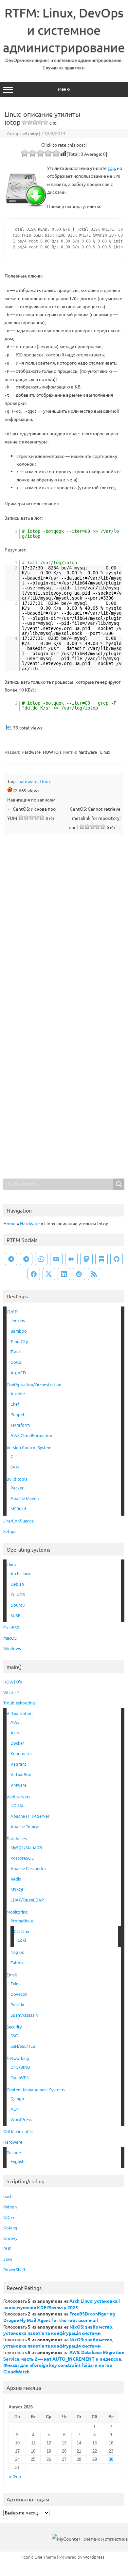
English (17, 2161)
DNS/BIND (20, 2067)
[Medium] (71, 1259)
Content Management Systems (36, 2090)
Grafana (21, 1931)
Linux (105, 752)
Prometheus (22, 1921)
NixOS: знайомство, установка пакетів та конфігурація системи (58, 2330)
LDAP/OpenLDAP (27, 1900)
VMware (18, 1785)
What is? (11, 1692)
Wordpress (94, 2557)
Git (13, 1456)
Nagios (17, 1952)
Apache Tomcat (25, 1826)
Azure (16, 1732)
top (111, 168)
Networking (18, 2058)
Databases (17, 1838)
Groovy (10, 2238)
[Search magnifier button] (119, 1184)
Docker (17, 1743)
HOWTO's (52, 752)
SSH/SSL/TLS (23, 2046)
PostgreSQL (22, 1858)
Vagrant (18, 1764)
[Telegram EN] (26, 1259)
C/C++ (9, 2217)
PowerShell (14, 2270)
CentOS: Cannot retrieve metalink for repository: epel (95, 818)
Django (17, 2098)
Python (10, 2207)
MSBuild (18, 1509)
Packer (17, 1488)
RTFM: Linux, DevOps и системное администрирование (64, 30)
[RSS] (94, 1274)
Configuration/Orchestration (34, 1385)
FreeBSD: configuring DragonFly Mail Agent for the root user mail (59, 2317)
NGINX (17, 1805)
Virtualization (19, 1713)
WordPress (21, 2119)
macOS (10, 1638)
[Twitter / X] (49, 1274)
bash (8, 2196)
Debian (17, 1584)
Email (12, 1975)
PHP (7, 2249)
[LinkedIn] (64, 1274)
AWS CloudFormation (31, 1435)
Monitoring (17, 1912)
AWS (15, 1722)
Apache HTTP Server (30, 1816)
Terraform (20, 1425)
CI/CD (12, 1312)
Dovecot (19, 1994)
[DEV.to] (56, 1259)
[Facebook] (34, 1274)
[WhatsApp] (41, 1259)
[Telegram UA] (11, 1259)
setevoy (30, 133)
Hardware (31, 752)
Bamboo (19, 1331)
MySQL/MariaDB (26, 1847)
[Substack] (101, 1259)
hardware (88, 752)
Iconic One (32, 2557)
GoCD (16, 1362)
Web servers (18, 1797)
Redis (16, 1879)
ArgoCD (18, 1372)
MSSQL (17, 1889)
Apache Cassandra (28, 1868)
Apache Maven (25, 1498)
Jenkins (18, 1320)
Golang (10, 2228)
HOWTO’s (13, 1682)
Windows (12, 1648)
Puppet (18, 1414)
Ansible (18, 1393)
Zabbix (17, 1963)
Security (14, 2027)
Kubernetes (21, 1753)
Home (9, 1223)
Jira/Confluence (18, 1521)
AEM (15, 2109)
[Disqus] (64, 925)
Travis (16, 1351)
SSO (14, 2036)
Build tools (17, 1479)
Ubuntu (18, 1605)
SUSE (15, 1615)
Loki (22, 1940)
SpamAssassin (24, 2015)
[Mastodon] (86, 1259)
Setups (10, 1531)
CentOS (18, 1594)
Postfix (17, 2004)
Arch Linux (20, 1573)
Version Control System (29, 1447)
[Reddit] (79, 1274)
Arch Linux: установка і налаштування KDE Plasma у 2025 (62, 2304)
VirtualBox (21, 1774)
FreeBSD (11, 1627)
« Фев (15, 2477)
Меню (64, 89)
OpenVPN (20, 2077)
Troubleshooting (19, 1703)
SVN (15, 1467)
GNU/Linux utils (18, 2131)
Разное (14, 2152)
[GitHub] (117, 1259)
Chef (15, 1404)
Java (8, 2259)
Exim (15, 1983)
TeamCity (19, 1341)
